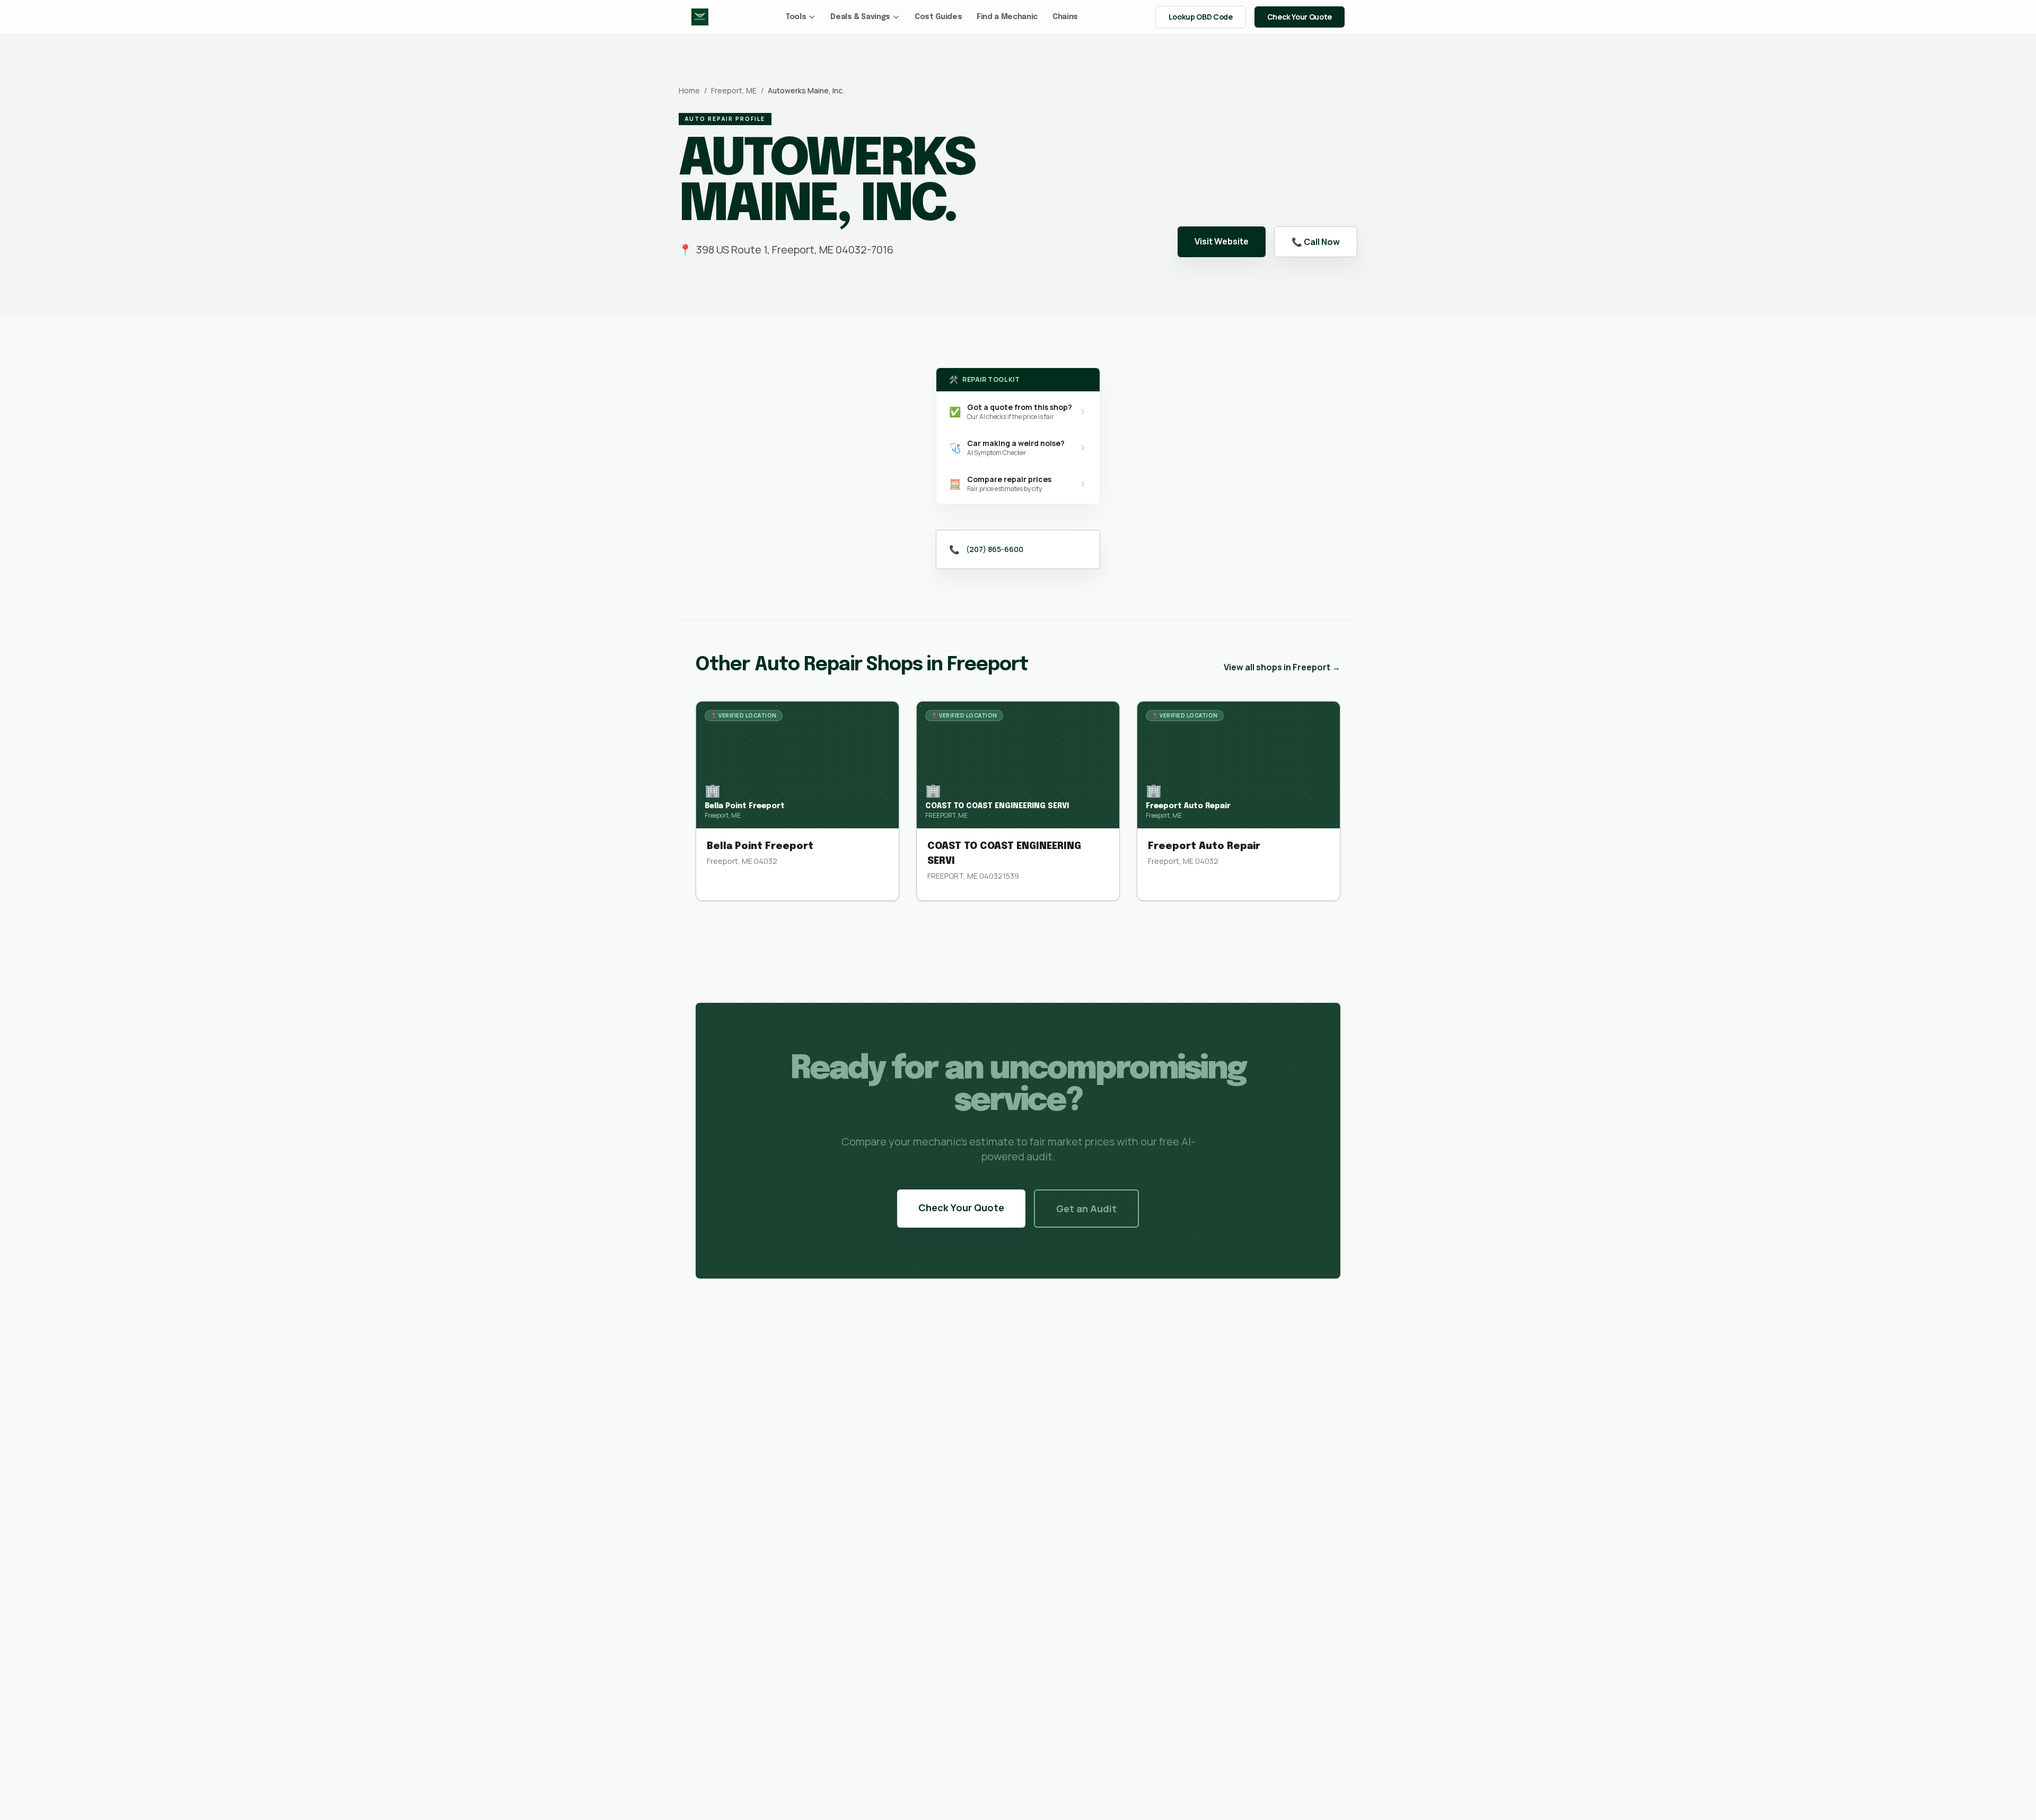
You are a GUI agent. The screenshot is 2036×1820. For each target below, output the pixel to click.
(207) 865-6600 (995, 549)
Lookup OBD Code (1201, 17)
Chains (1065, 17)
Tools (796, 17)
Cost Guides (938, 17)
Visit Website (1222, 241)
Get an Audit (1086, 1209)
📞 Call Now (1316, 242)
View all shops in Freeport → (1282, 667)
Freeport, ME (734, 90)
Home (689, 90)
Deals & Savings (860, 17)
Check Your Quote (1300, 17)
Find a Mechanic (1007, 17)
